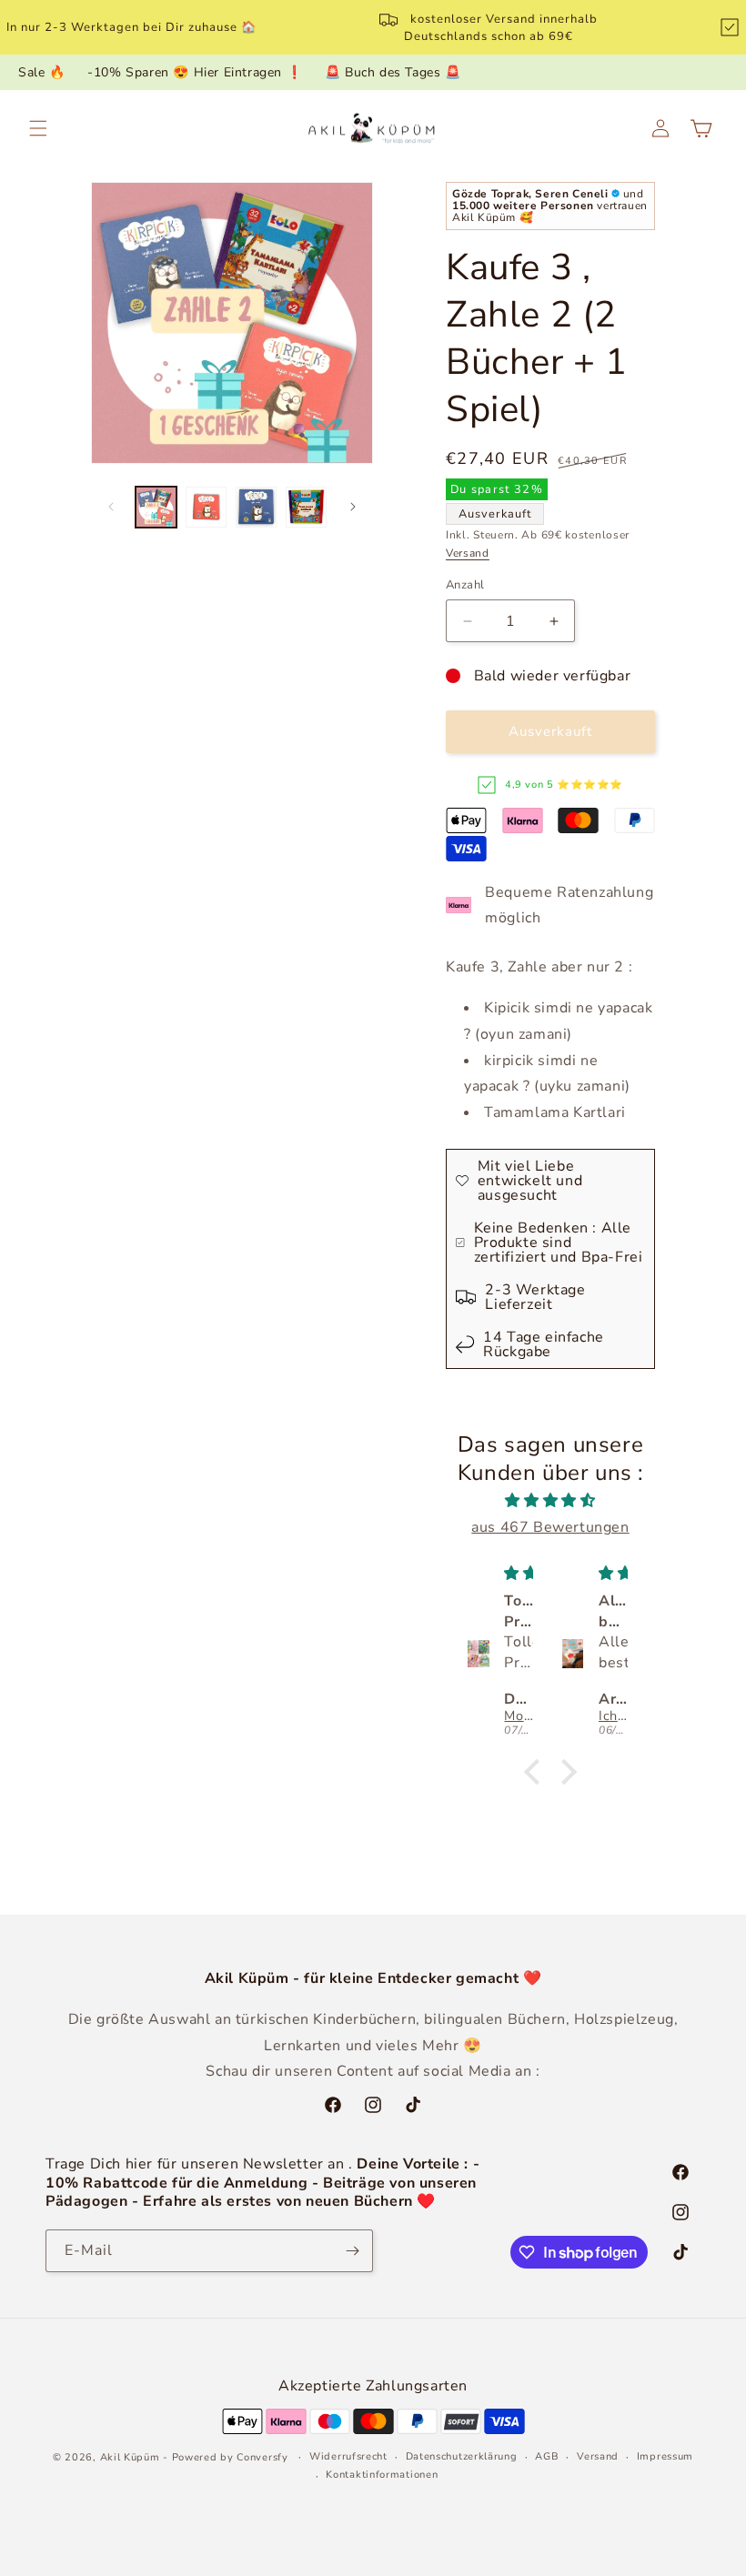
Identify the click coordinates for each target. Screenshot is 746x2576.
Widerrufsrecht (348, 2456)
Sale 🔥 (42, 72)
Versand (468, 553)
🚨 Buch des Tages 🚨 (393, 72)
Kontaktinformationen (382, 2475)
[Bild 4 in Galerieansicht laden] (306, 507)
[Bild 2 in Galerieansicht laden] (206, 507)
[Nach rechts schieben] (353, 507)
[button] (38, 128)
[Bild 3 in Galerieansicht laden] (256, 507)
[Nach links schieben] (111, 507)
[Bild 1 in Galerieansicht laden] (156, 507)
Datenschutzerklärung (462, 2456)
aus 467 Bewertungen (550, 1527)
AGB (547, 2456)
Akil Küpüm (130, 2457)
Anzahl (465, 585)
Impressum (665, 2456)
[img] (551, 1501)
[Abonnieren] (352, 2251)
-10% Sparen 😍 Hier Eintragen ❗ (195, 72)
